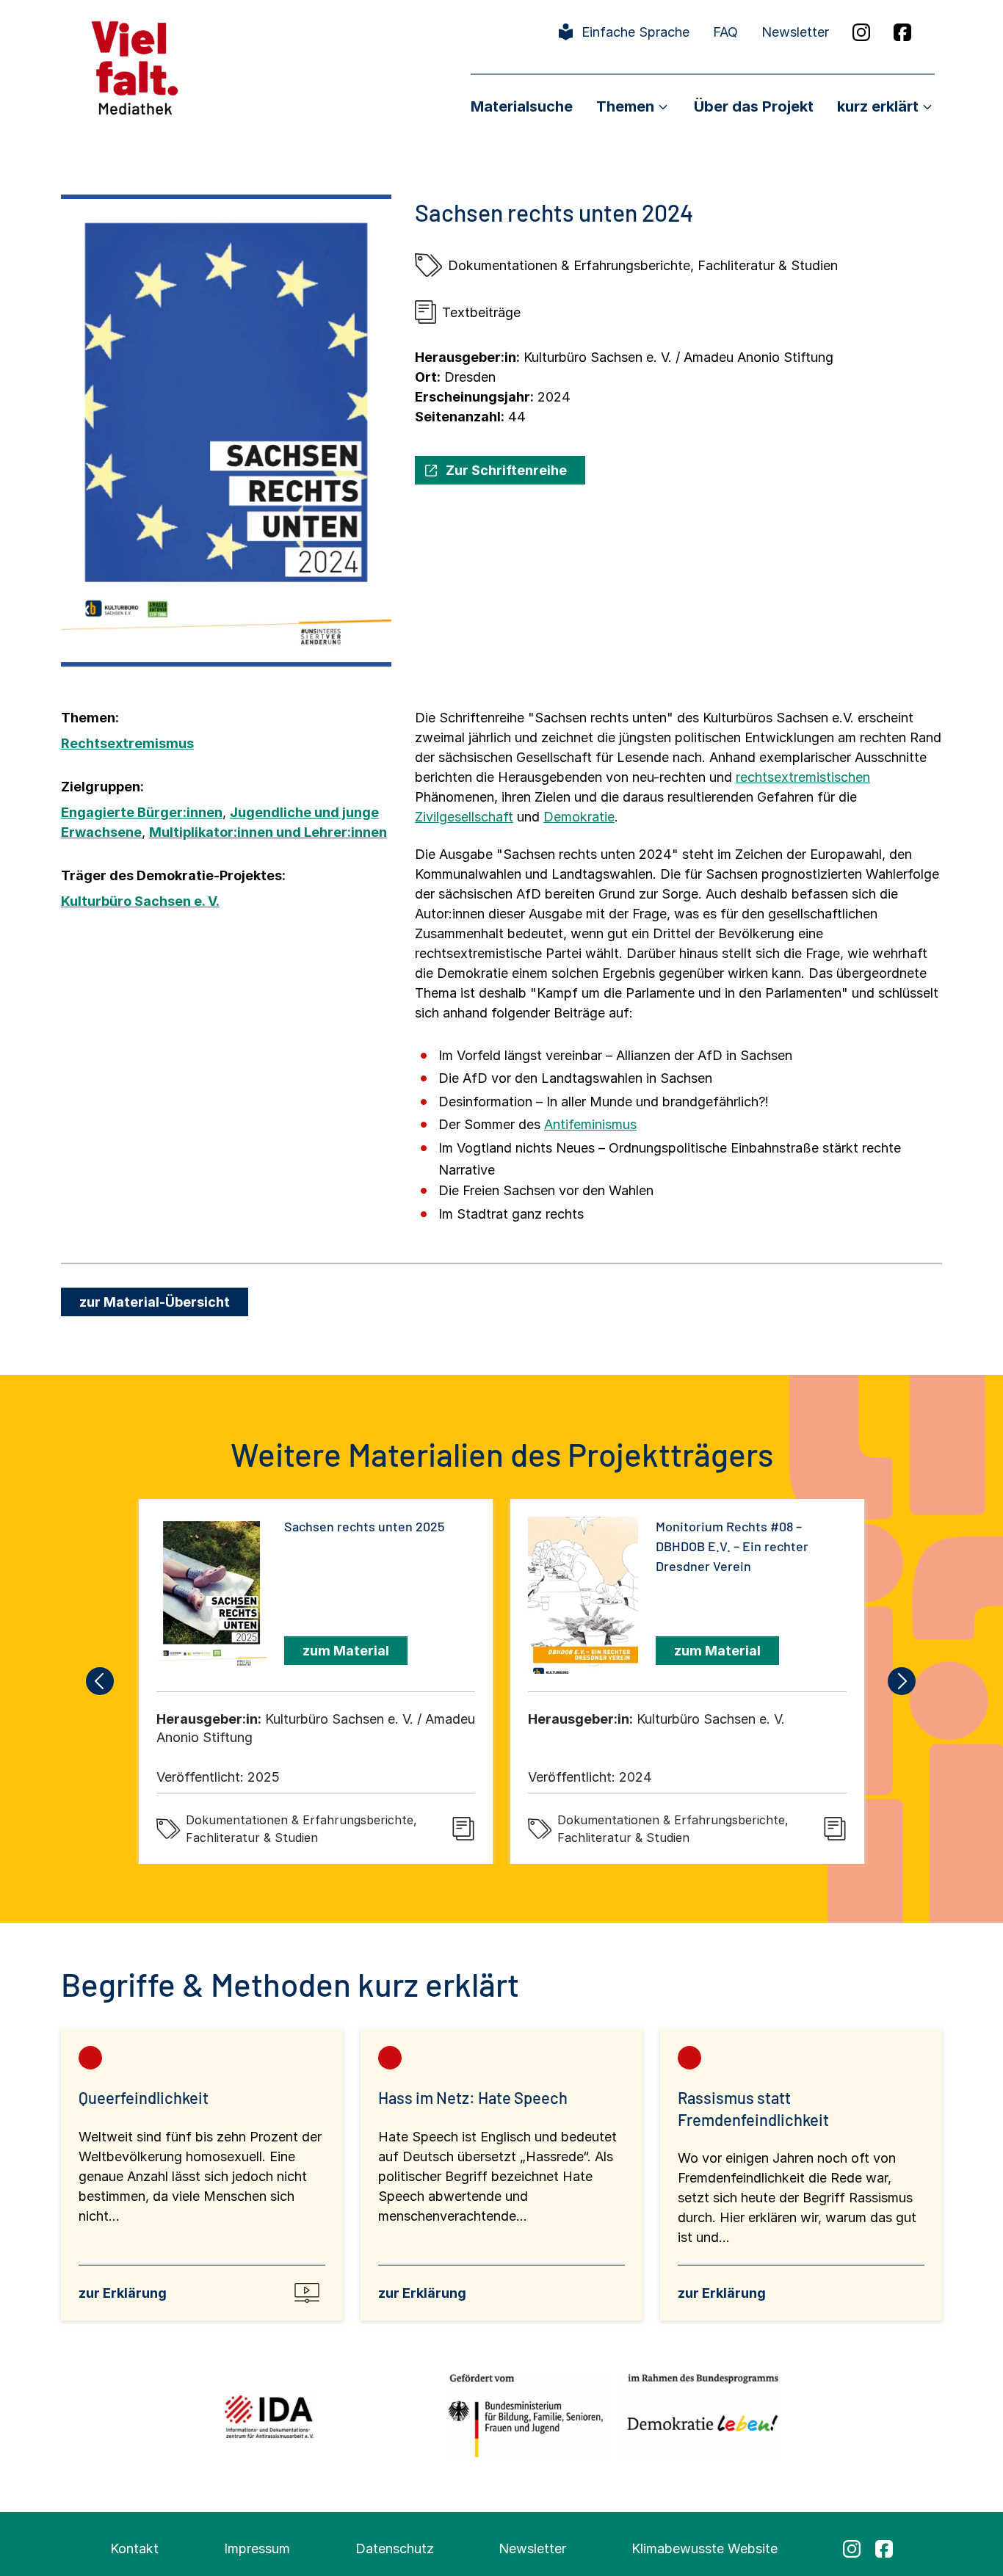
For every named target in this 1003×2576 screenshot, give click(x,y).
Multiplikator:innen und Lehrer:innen (268, 832)
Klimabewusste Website (705, 2548)
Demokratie (579, 817)
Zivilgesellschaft (464, 817)
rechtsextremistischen (803, 777)
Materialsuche (522, 106)
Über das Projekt (754, 106)
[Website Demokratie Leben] (699, 2416)
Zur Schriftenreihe (506, 470)
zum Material (346, 1651)
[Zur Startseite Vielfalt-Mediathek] (135, 66)
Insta (861, 32)
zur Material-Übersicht (155, 1302)
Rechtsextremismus (127, 743)
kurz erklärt (878, 106)
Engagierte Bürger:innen (142, 812)
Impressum (257, 2548)
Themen (625, 106)
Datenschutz (395, 2548)
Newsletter (795, 32)
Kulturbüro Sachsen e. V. (140, 901)
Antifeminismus (590, 1124)
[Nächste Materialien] (902, 1681)
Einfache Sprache (636, 32)
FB (902, 32)
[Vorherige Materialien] (101, 1681)
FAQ (725, 32)
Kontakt (134, 2548)
